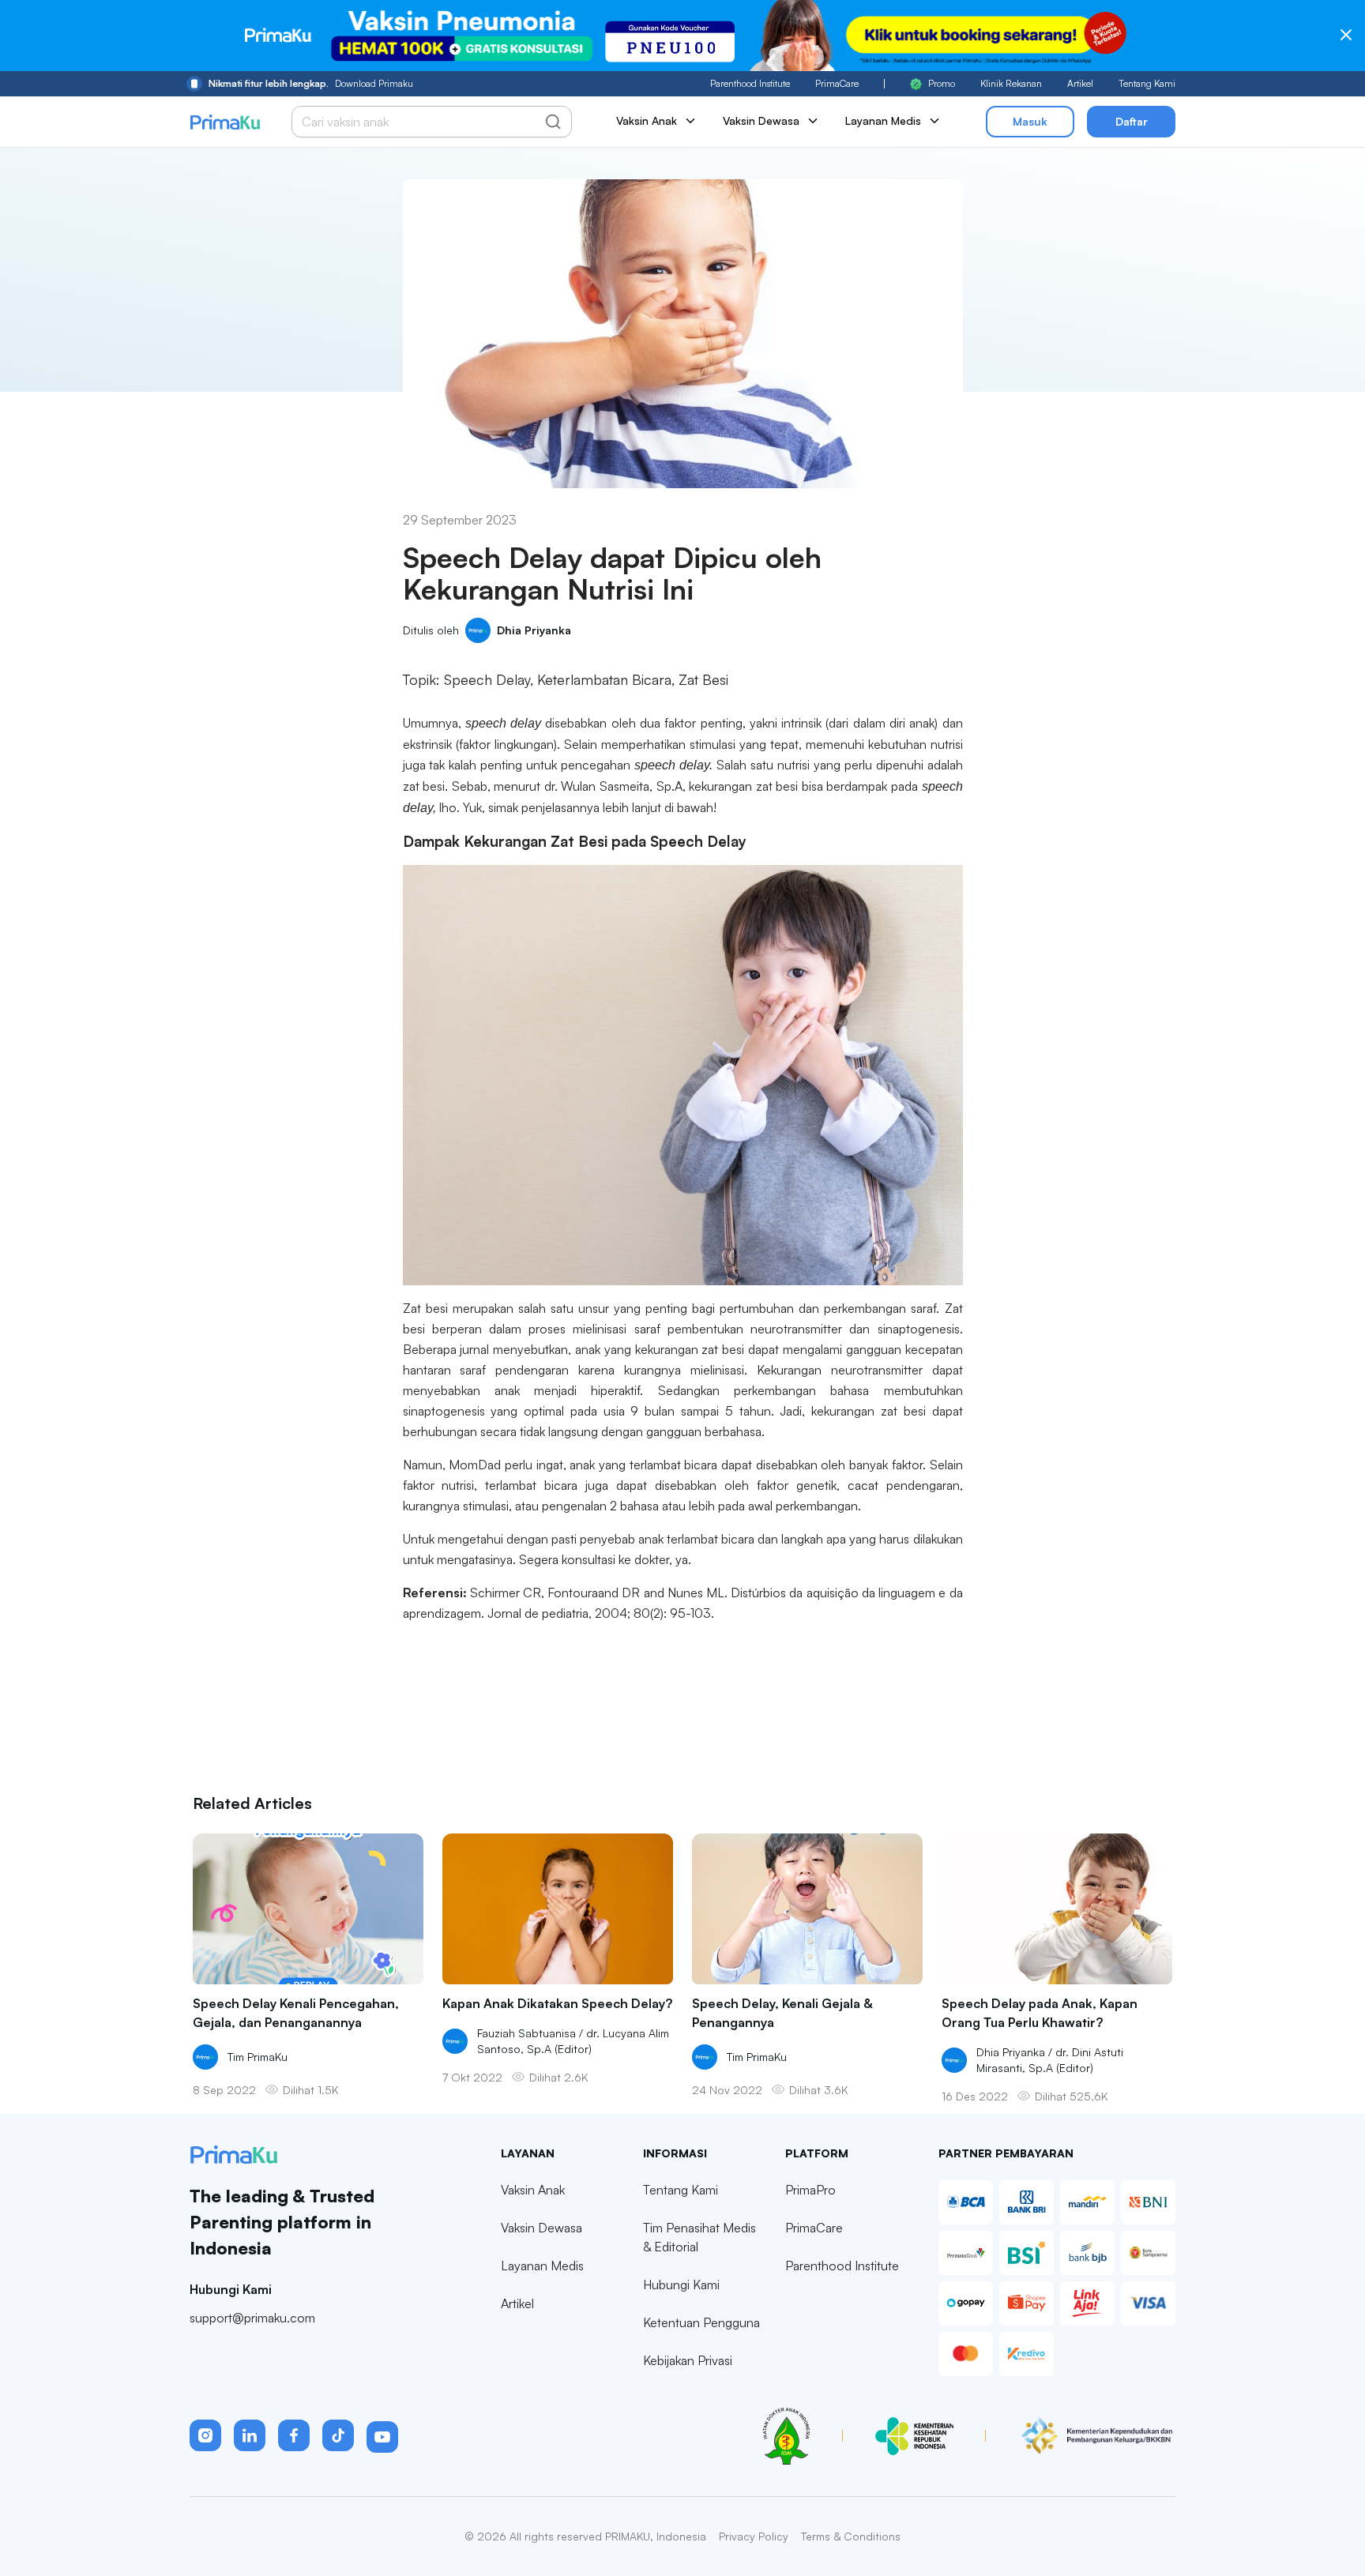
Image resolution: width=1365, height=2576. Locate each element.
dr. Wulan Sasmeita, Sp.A (611, 786)
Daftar (1132, 121)
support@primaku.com (252, 2318)
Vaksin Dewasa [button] (761, 120)
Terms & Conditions (851, 2536)
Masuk (1030, 121)
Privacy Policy (754, 2536)
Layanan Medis (542, 2266)
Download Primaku (311, 83)
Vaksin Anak (533, 2190)
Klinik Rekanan (1011, 83)
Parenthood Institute (750, 83)
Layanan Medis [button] (883, 120)
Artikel (1080, 83)
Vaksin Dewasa (541, 2228)
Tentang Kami (1147, 83)
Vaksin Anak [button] (647, 120)
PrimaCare (837, 83)
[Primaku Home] (225, 122)
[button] (205, 2435)
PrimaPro (810, 2190)
